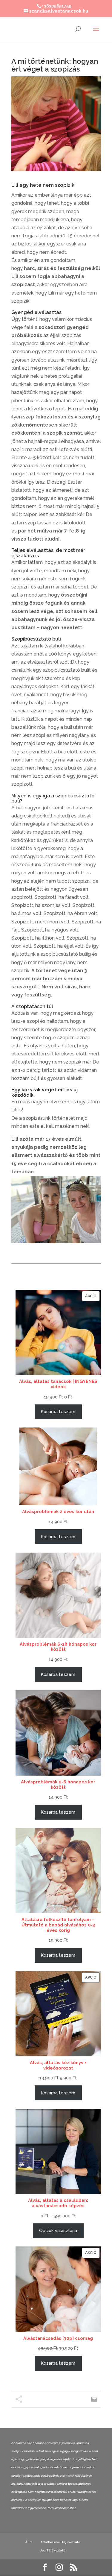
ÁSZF (29, 2542)
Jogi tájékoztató (53, 2550)
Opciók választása (58, 2230)
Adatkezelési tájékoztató (60, 2542)
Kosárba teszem (58, 1411)
